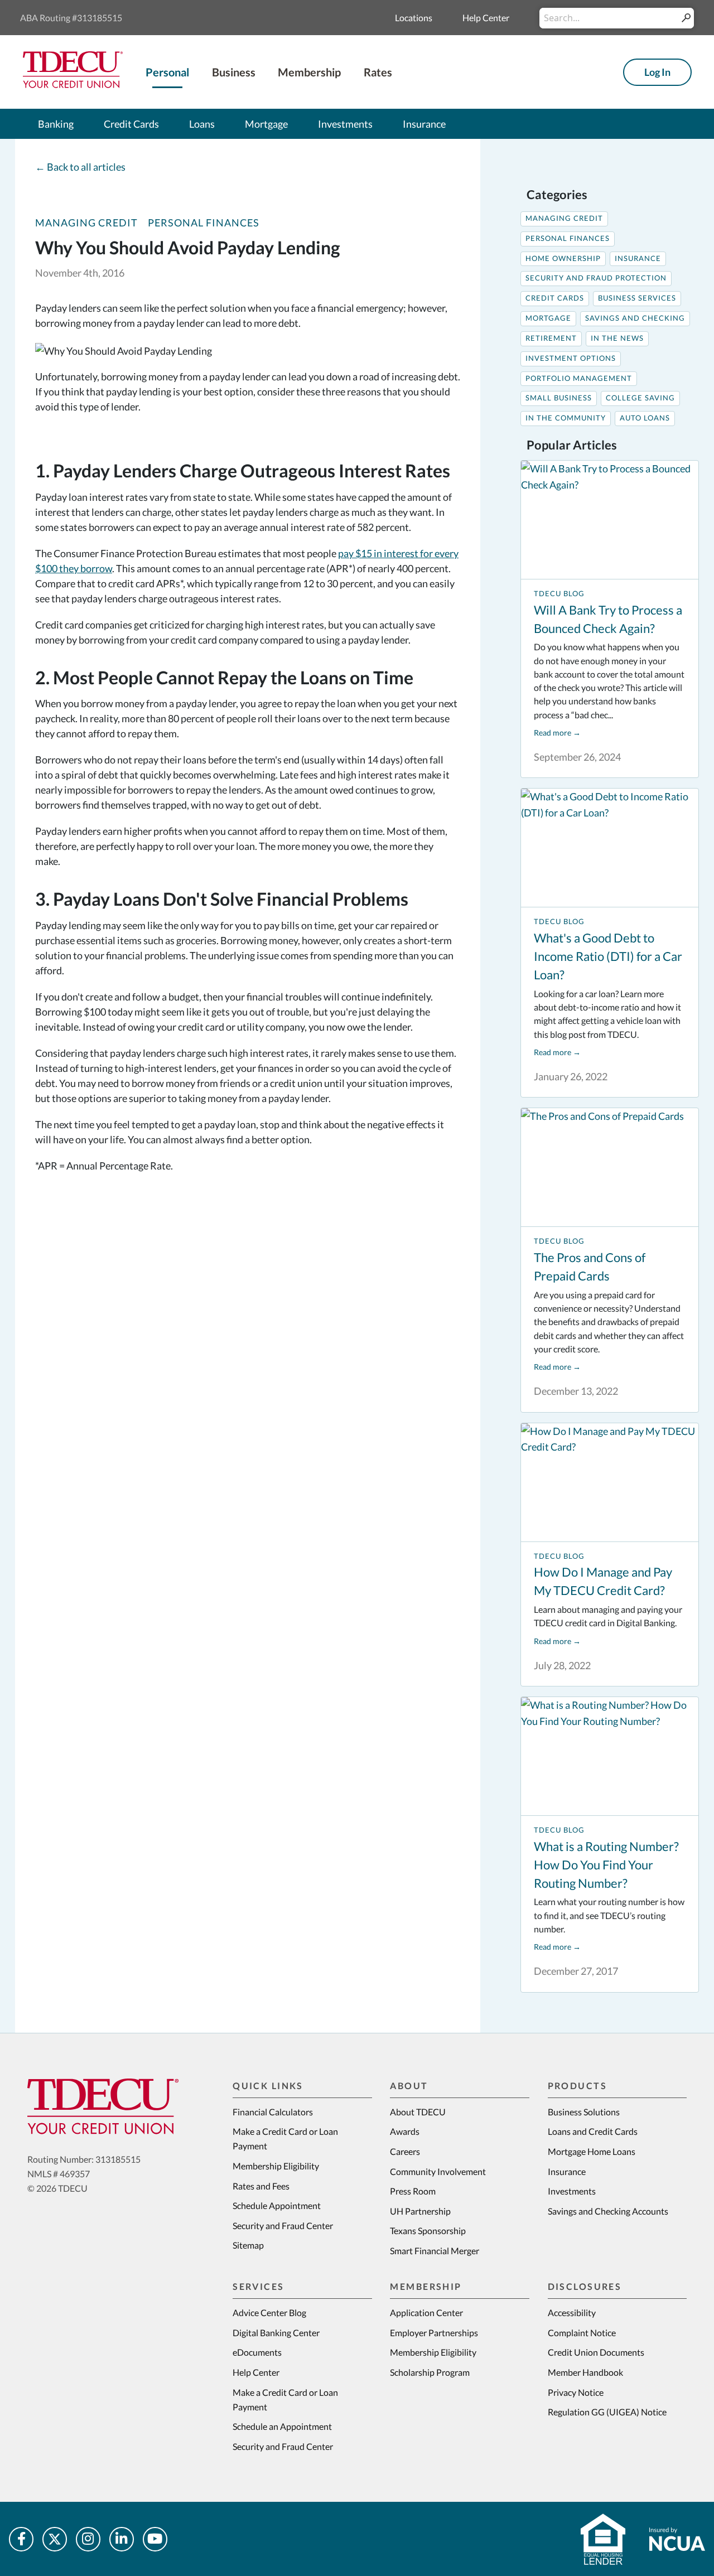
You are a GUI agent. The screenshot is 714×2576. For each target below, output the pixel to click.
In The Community (566, 418)
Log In (657, 72)
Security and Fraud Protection (596, 278)
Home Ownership (563, 258)
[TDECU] (103, 2106)
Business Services (637, 298)
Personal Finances (204, 223)
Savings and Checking (635, 318)
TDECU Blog (559, 594)
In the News (617, 338)
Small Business (559, 398)
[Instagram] (88, 2539)
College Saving (640, 398)
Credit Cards (555, 298)
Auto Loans (645, 418)
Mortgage (548, 318)
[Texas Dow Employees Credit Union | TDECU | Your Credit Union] (73, 84)
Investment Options (571, 358)
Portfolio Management (579, 378)
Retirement (551, 338)
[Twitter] (55, 2539)
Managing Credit (86, 223)
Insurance (638, 258)
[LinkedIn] (122, 2539)
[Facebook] (21, 2539)
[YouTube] (155, 2539)
